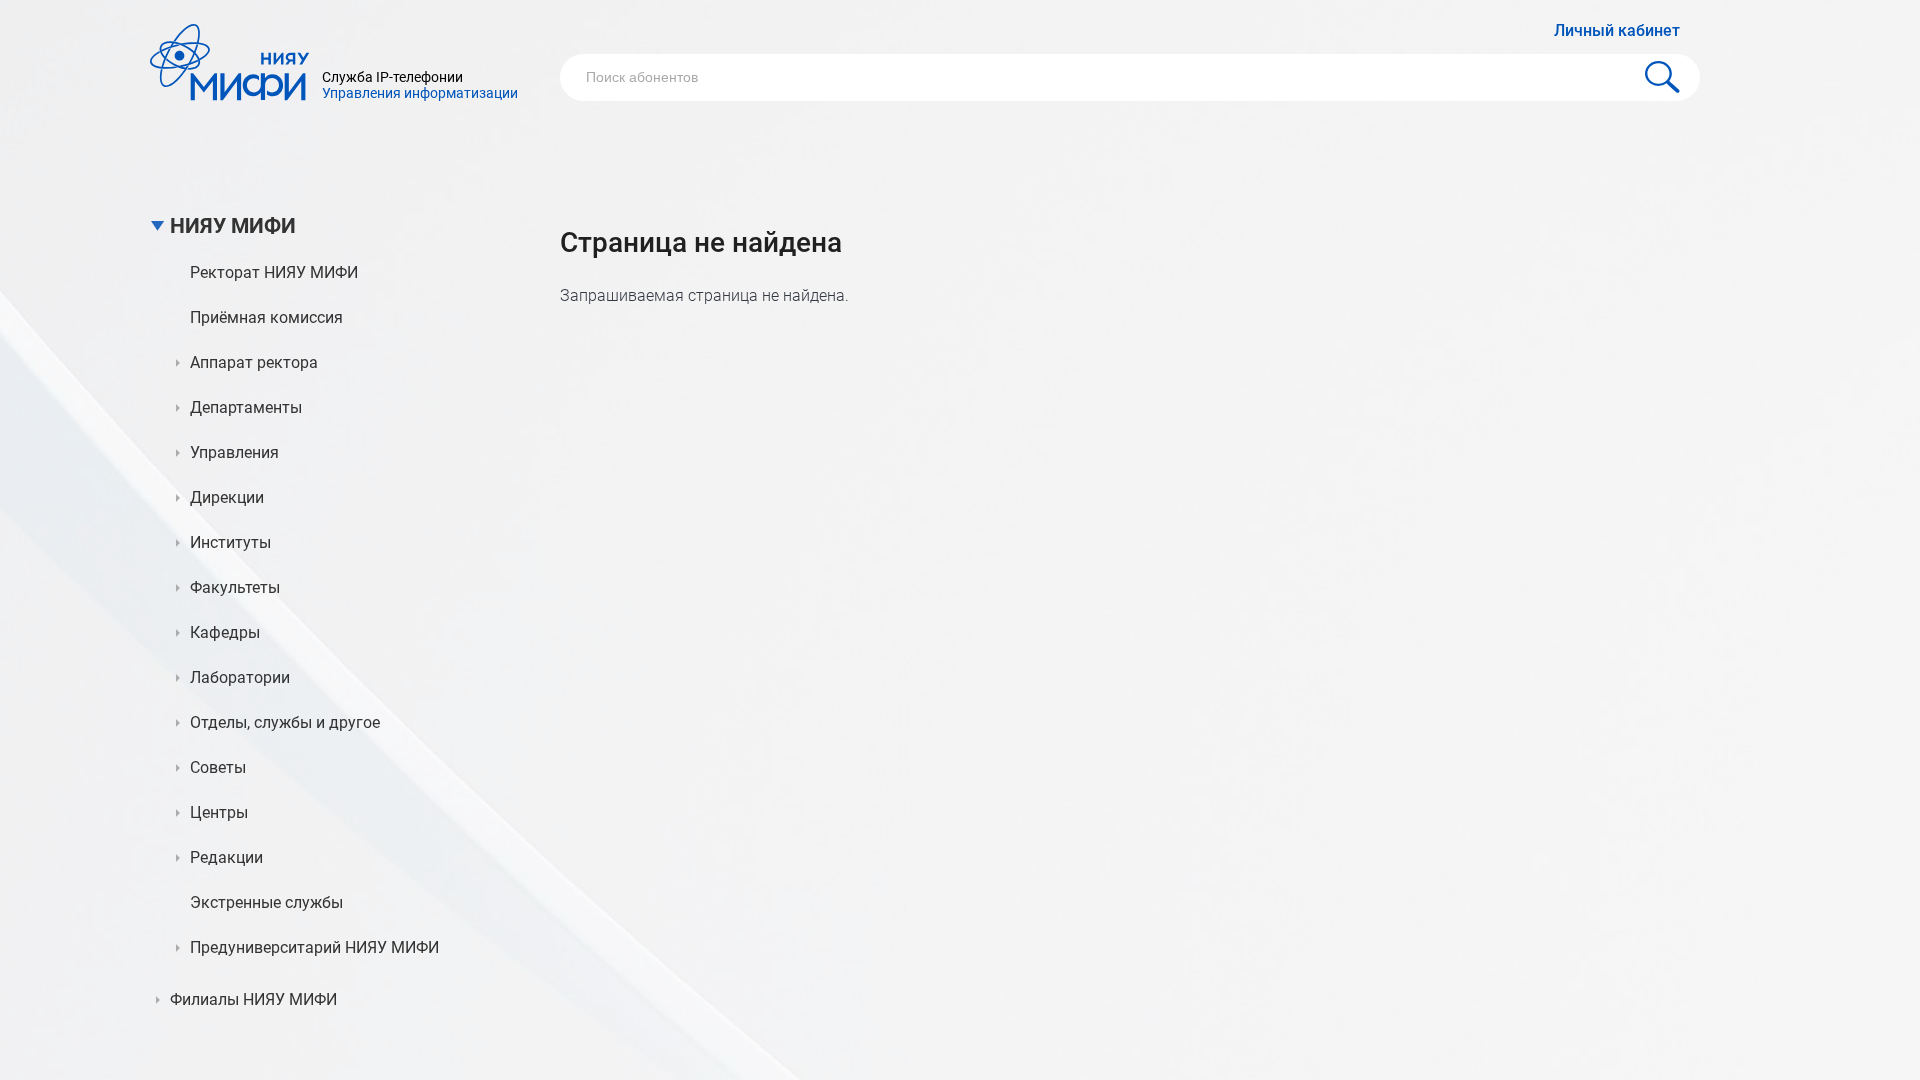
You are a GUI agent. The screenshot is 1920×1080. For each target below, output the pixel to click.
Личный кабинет (1617, 30)
